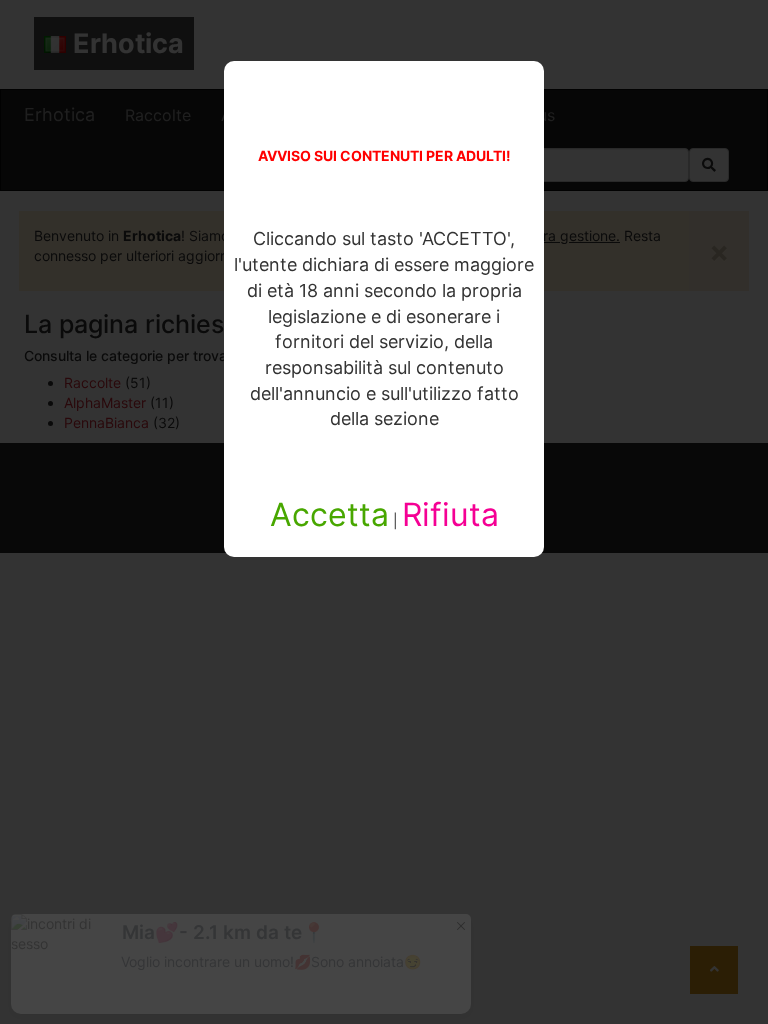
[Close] (461, 925)
